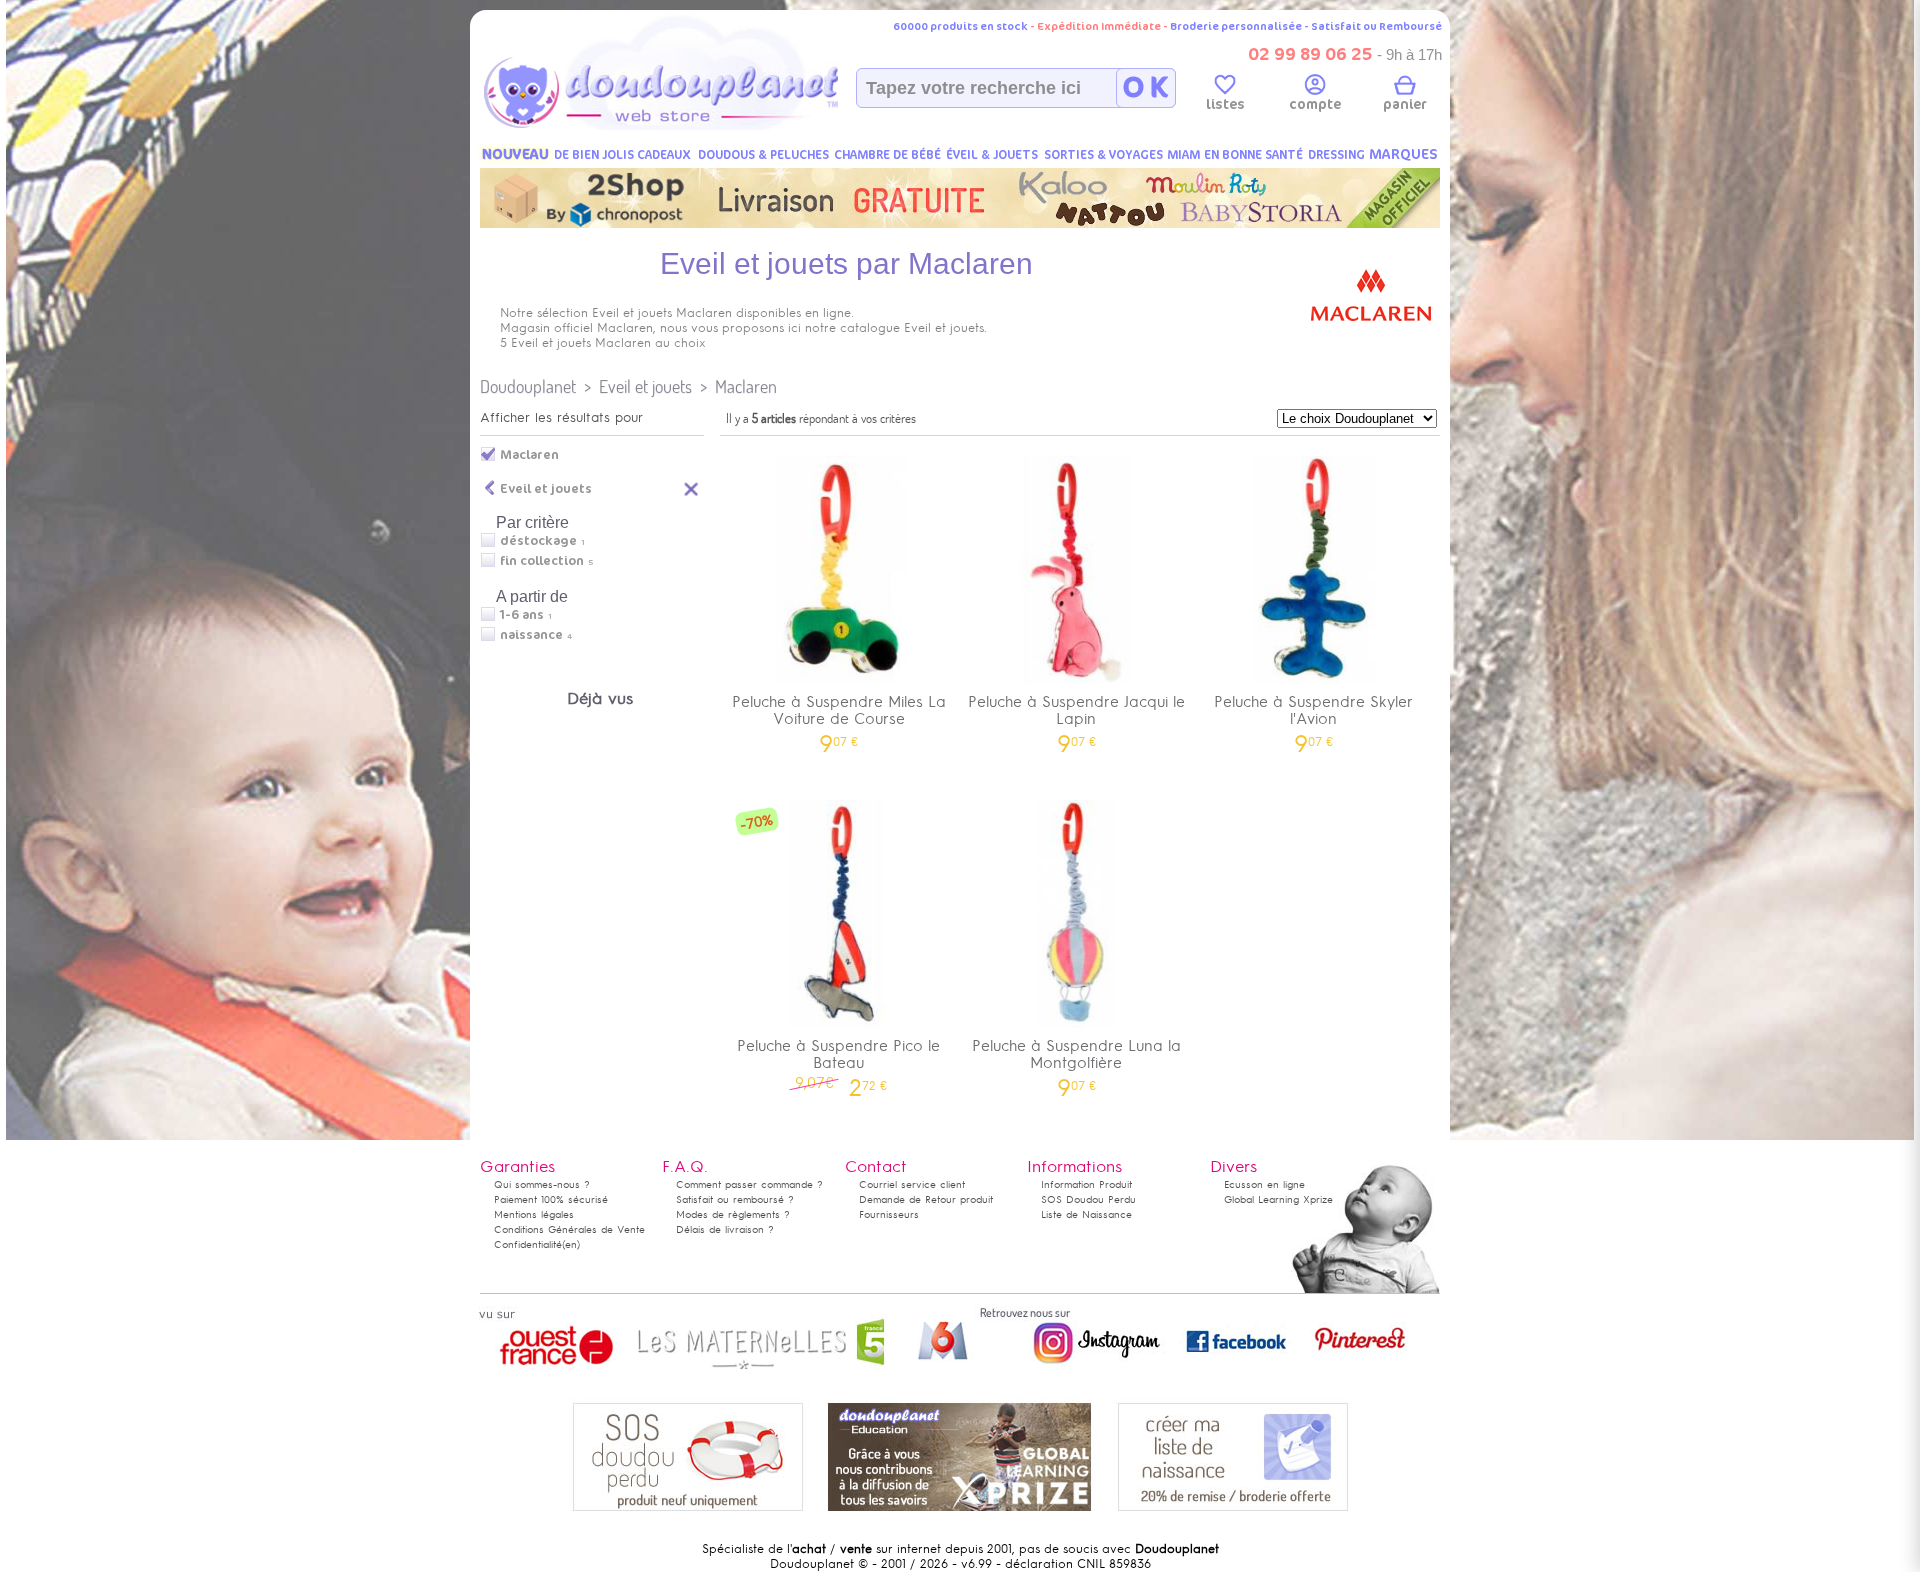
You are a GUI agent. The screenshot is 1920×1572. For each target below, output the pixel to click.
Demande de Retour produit (926, 1199)
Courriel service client (912, 1184)
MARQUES (1403, 154)
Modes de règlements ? (733, 1214)
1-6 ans (522, 615)
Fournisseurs (889, 1214)
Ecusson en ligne (1264, 1184)
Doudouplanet (528, 386)
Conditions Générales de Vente (569, 1229)
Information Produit (1086, 1184)
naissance (531, 635)
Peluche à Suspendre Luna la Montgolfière (1076, 1061)
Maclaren (746, 386)
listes (1225, 104)
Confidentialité (528, 1244)
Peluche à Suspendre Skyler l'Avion (1313, 717)
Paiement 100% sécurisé (551, 1199)
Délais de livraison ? (725, 1229)
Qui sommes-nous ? (542, 1184)
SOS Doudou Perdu (1088, 1199)
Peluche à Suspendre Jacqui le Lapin (1076, 717)
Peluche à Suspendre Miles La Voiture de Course (839, 717)
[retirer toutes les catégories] (692, 488)
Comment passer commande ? (749, 1184)
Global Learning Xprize (1278, 1199)
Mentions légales (534, 1214)
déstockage (538, 541)
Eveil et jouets (645, 386)
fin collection (542, 561)
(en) (571, 1244)
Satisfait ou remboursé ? (735, 1199)
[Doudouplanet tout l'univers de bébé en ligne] (700, 126)
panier (1405, 104)
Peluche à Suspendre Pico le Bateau (838, 1061)
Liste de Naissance (1086, 1214)
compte (1315, 104)
